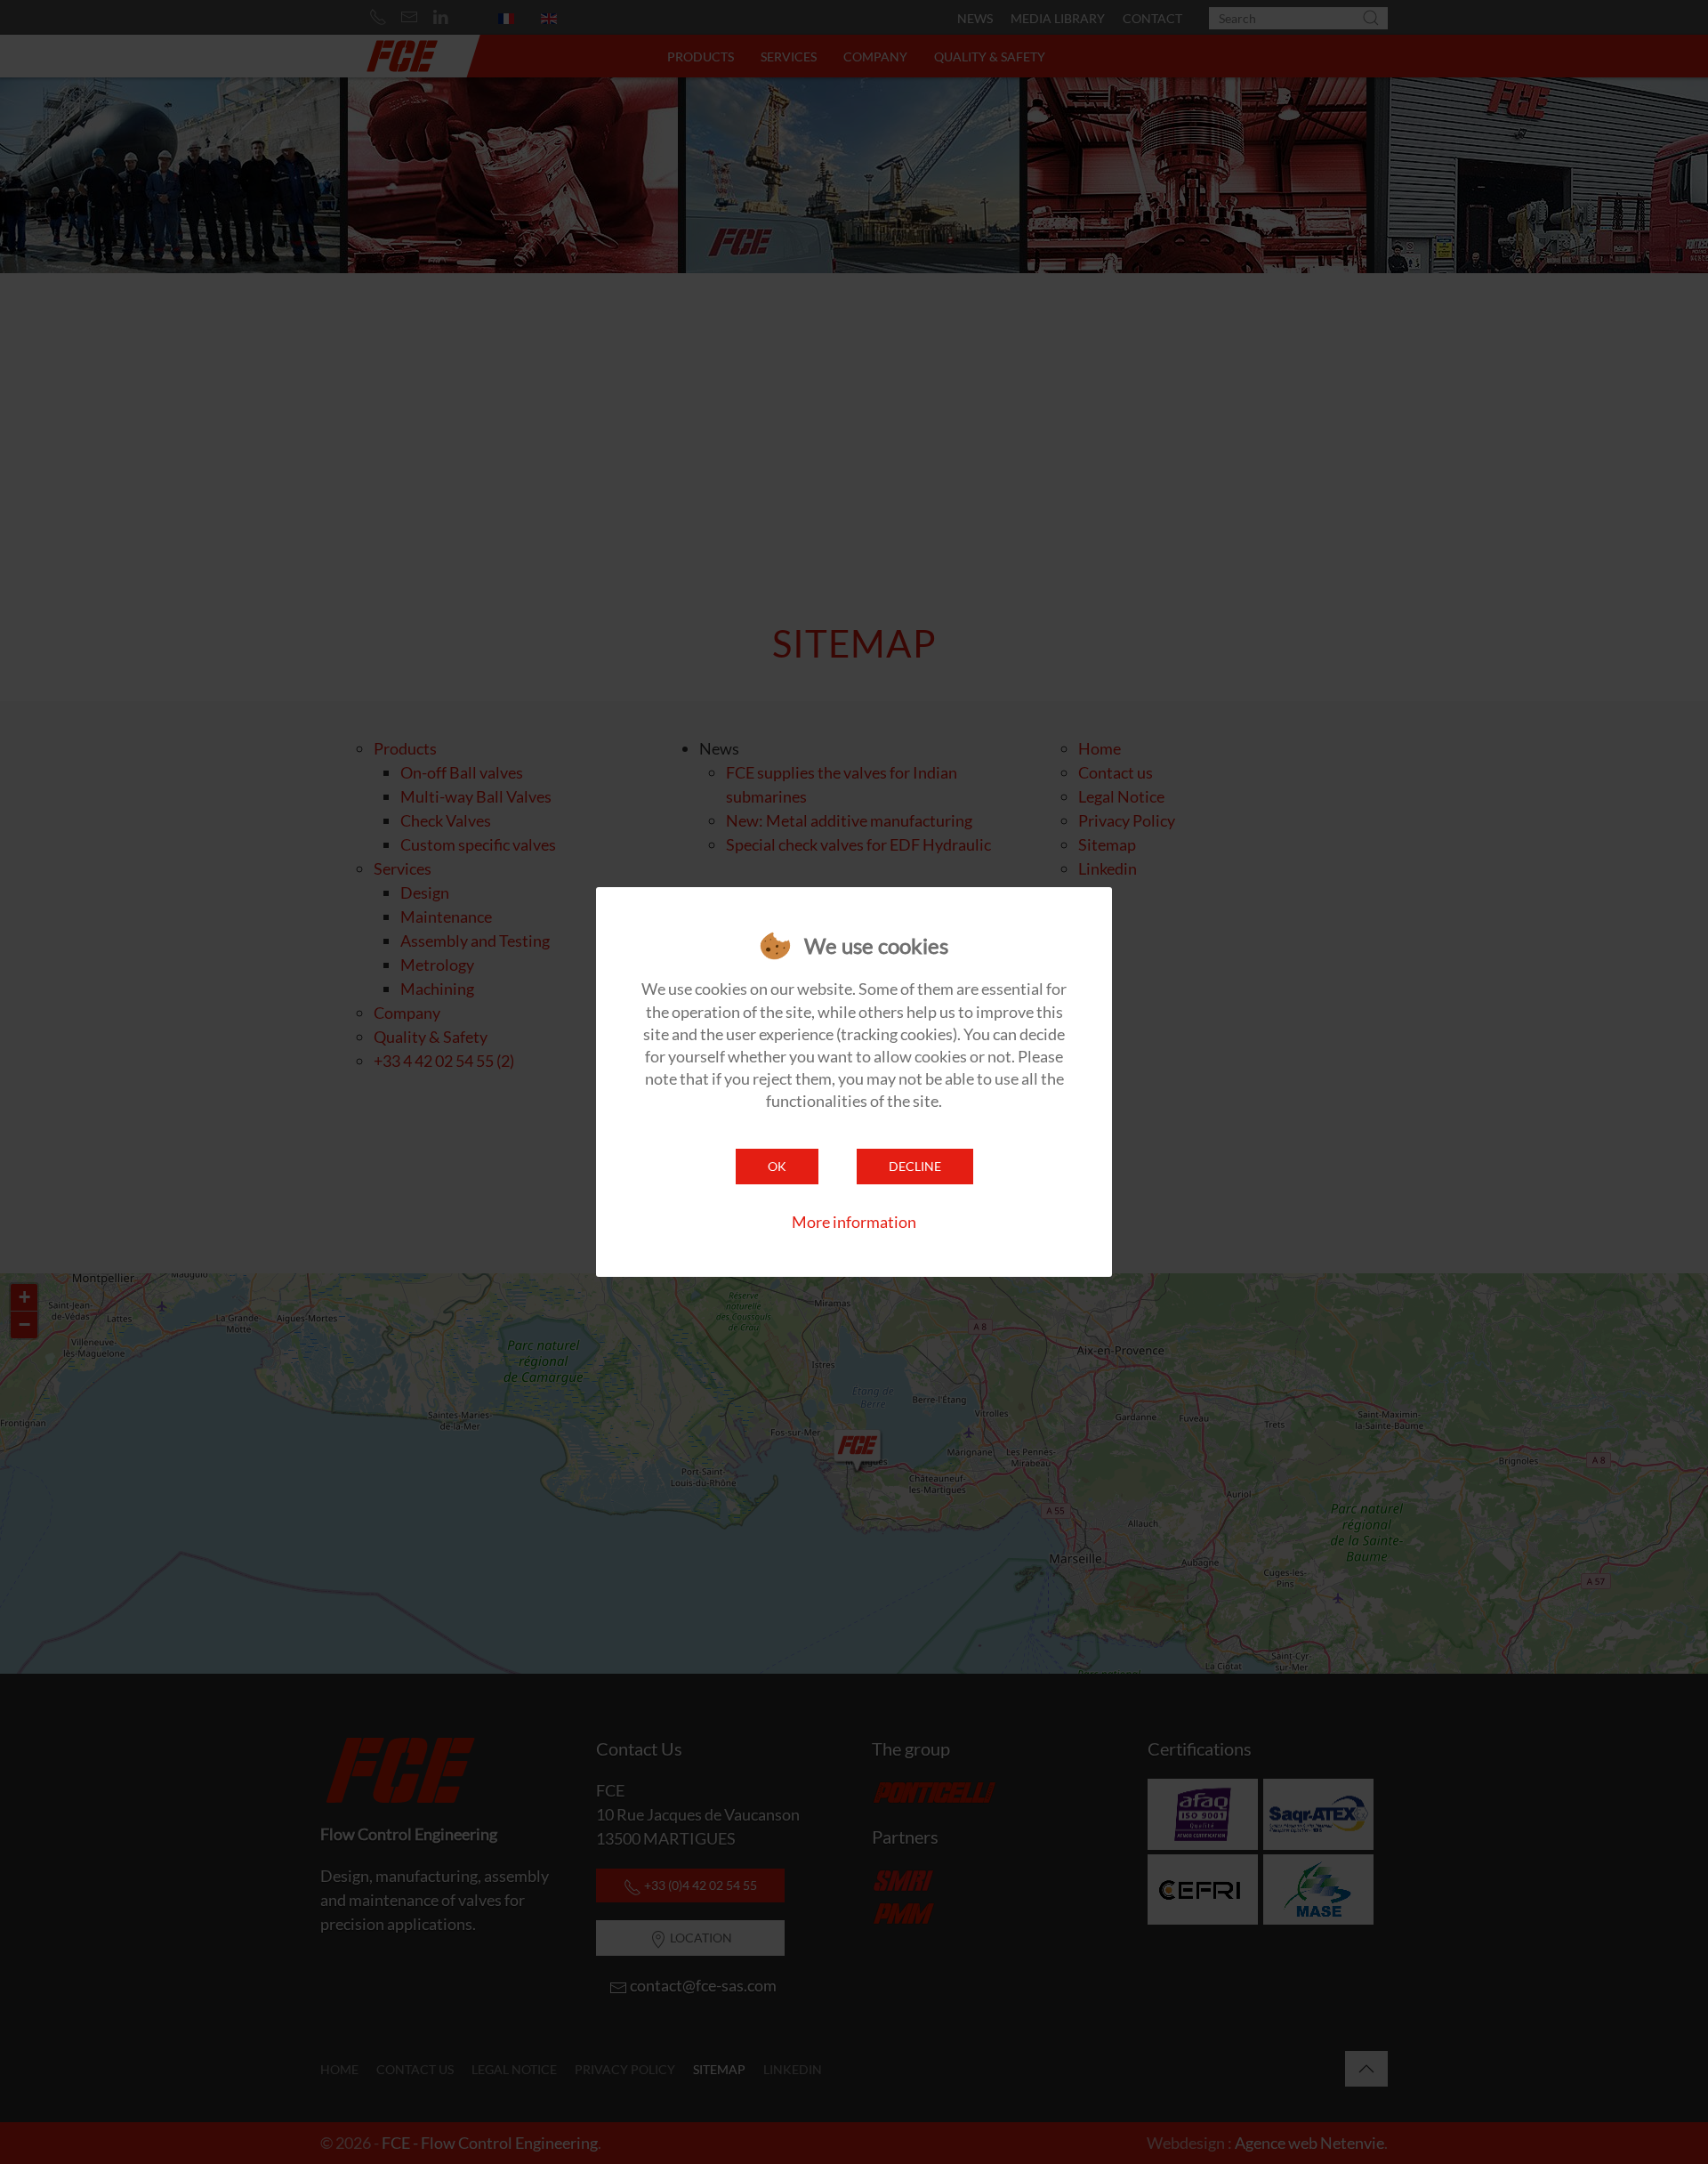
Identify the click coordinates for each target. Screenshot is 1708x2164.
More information (854, 1222)
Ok (777, 1166)
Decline (915, 1166)
